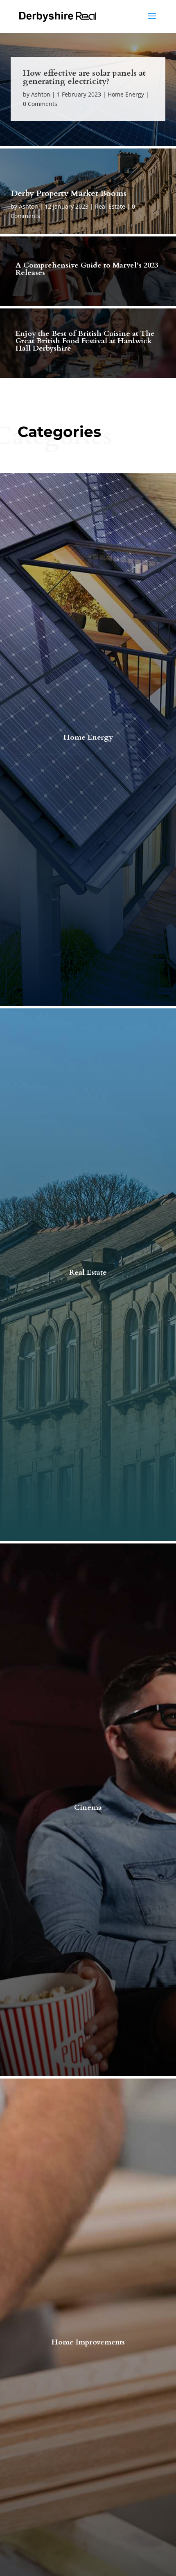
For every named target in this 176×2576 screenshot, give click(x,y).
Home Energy (126, 94)
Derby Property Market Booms (69, 193)
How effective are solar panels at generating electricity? (84, 77)
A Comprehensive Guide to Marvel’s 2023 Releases (87, 269)
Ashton (41, 94)
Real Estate (110, 206)
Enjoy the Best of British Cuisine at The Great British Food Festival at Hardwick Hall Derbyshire (85, 341)
